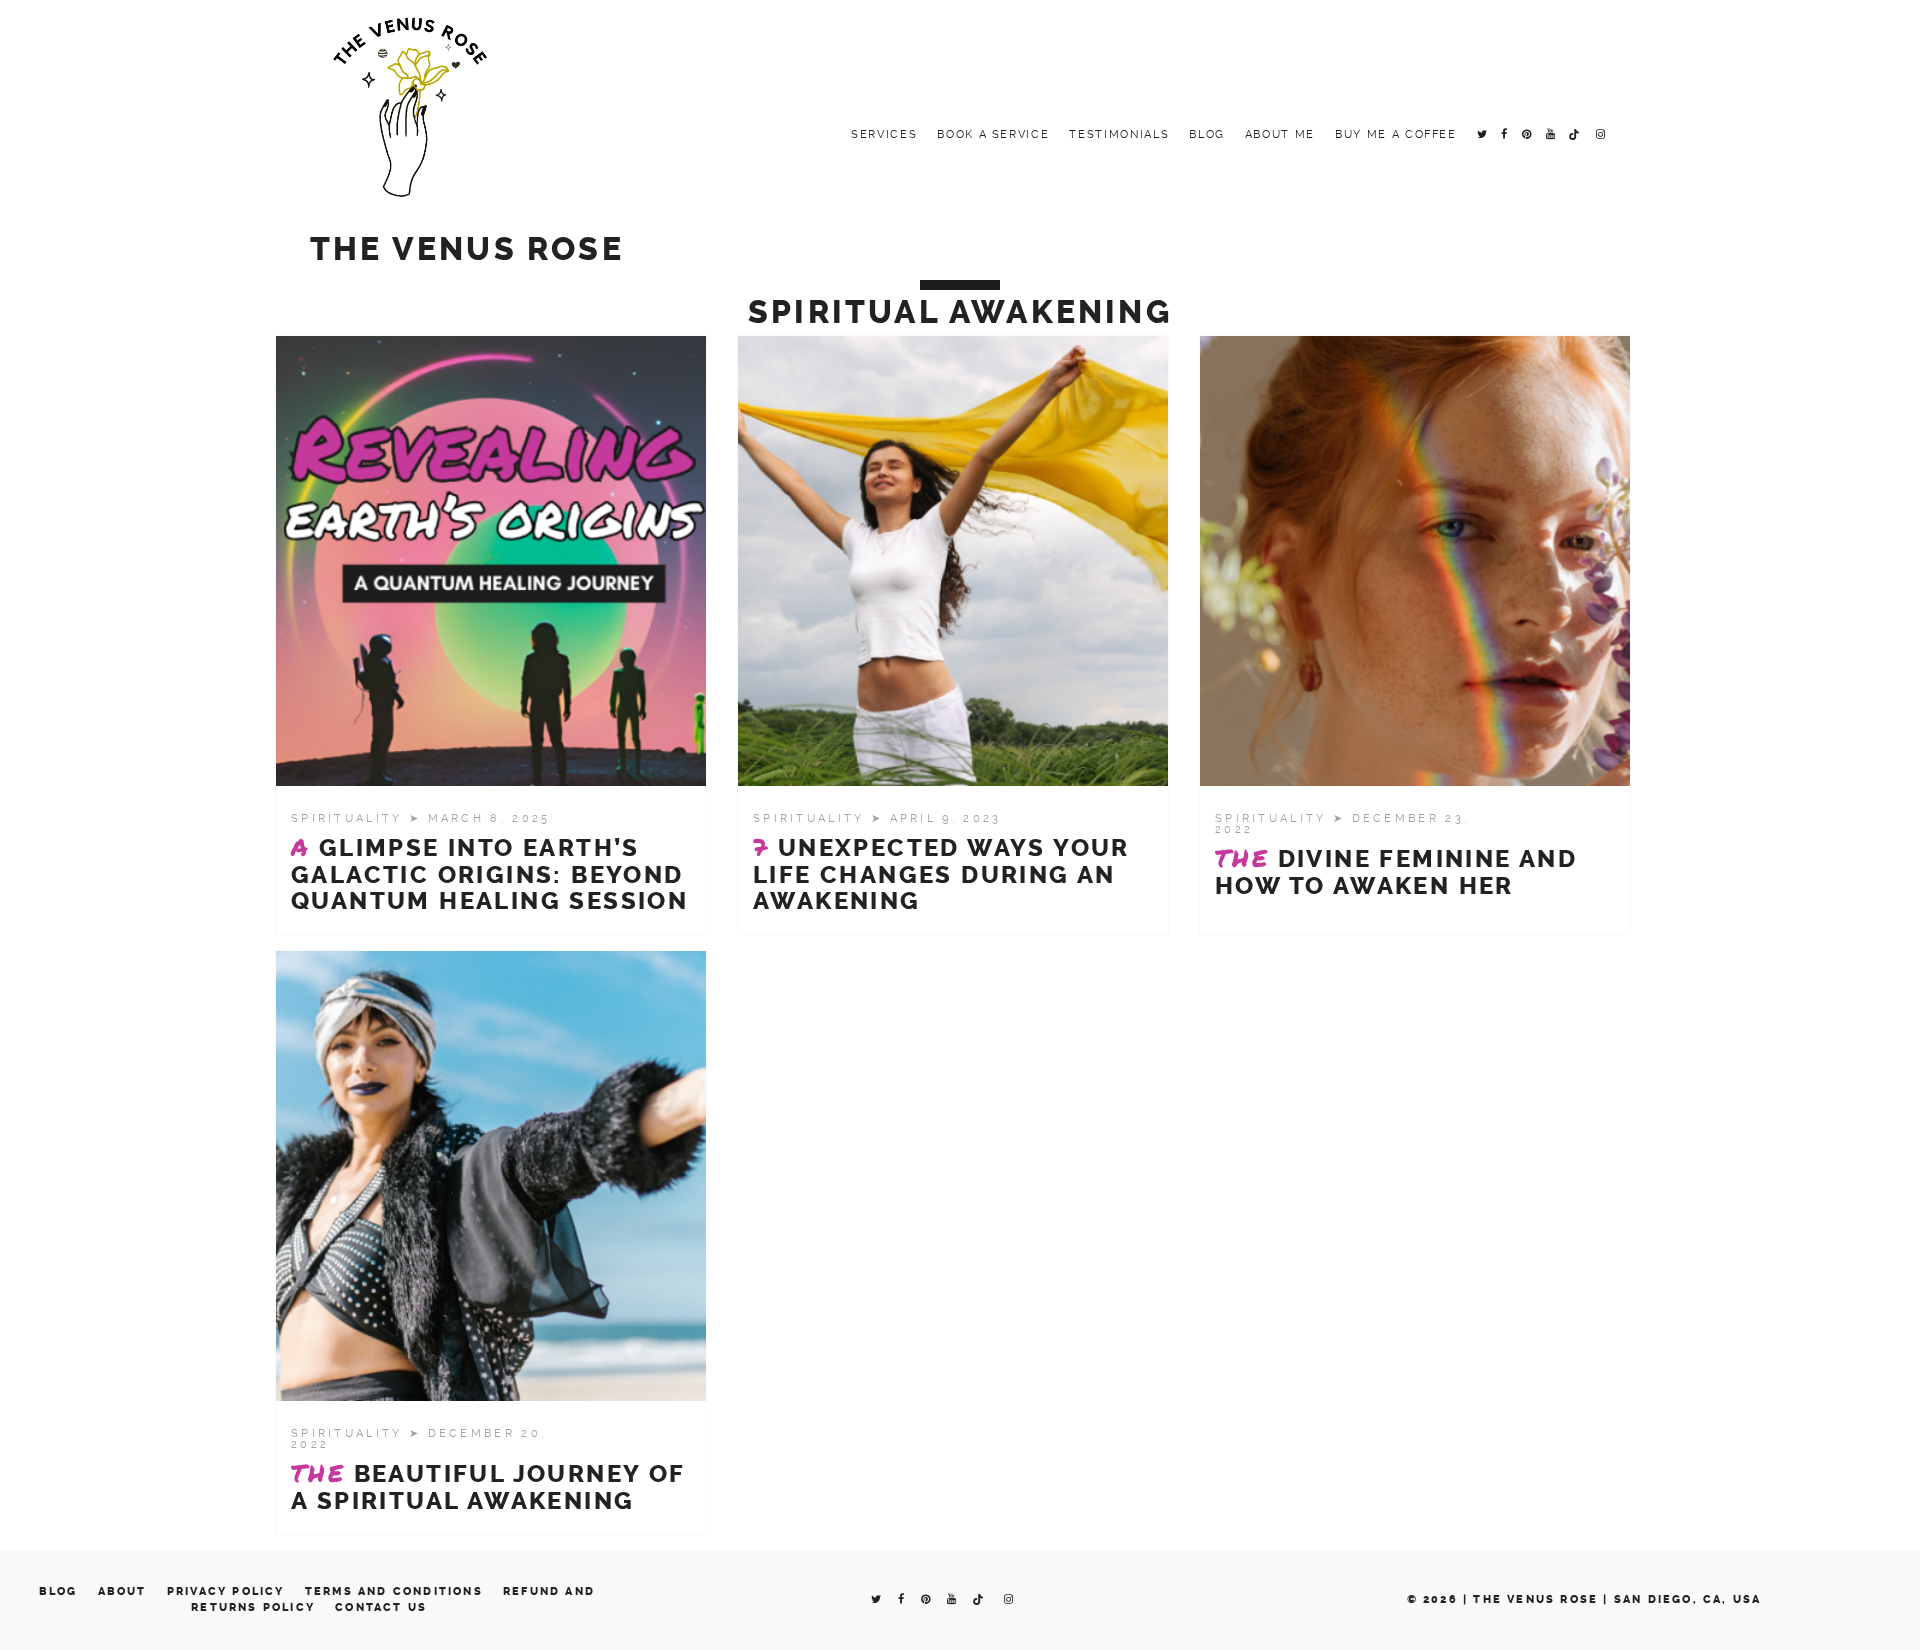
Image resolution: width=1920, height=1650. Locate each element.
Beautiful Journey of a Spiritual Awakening (488, 1487)
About (122, 1591)
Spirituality (350, 818)
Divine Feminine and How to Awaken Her (1396, 872)
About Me (1280, 134)
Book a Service (993, 134)
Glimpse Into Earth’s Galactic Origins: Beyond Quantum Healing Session (489, 874)
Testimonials (1119, 134)
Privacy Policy (226, 1591)
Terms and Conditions (394, 1591)
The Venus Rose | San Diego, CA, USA (1617, 1599)
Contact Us (381, 1607)
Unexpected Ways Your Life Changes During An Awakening (941, 874)
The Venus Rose (467, 249)
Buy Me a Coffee (1396, 134)
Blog (1207, 134)
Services (884, 134)
